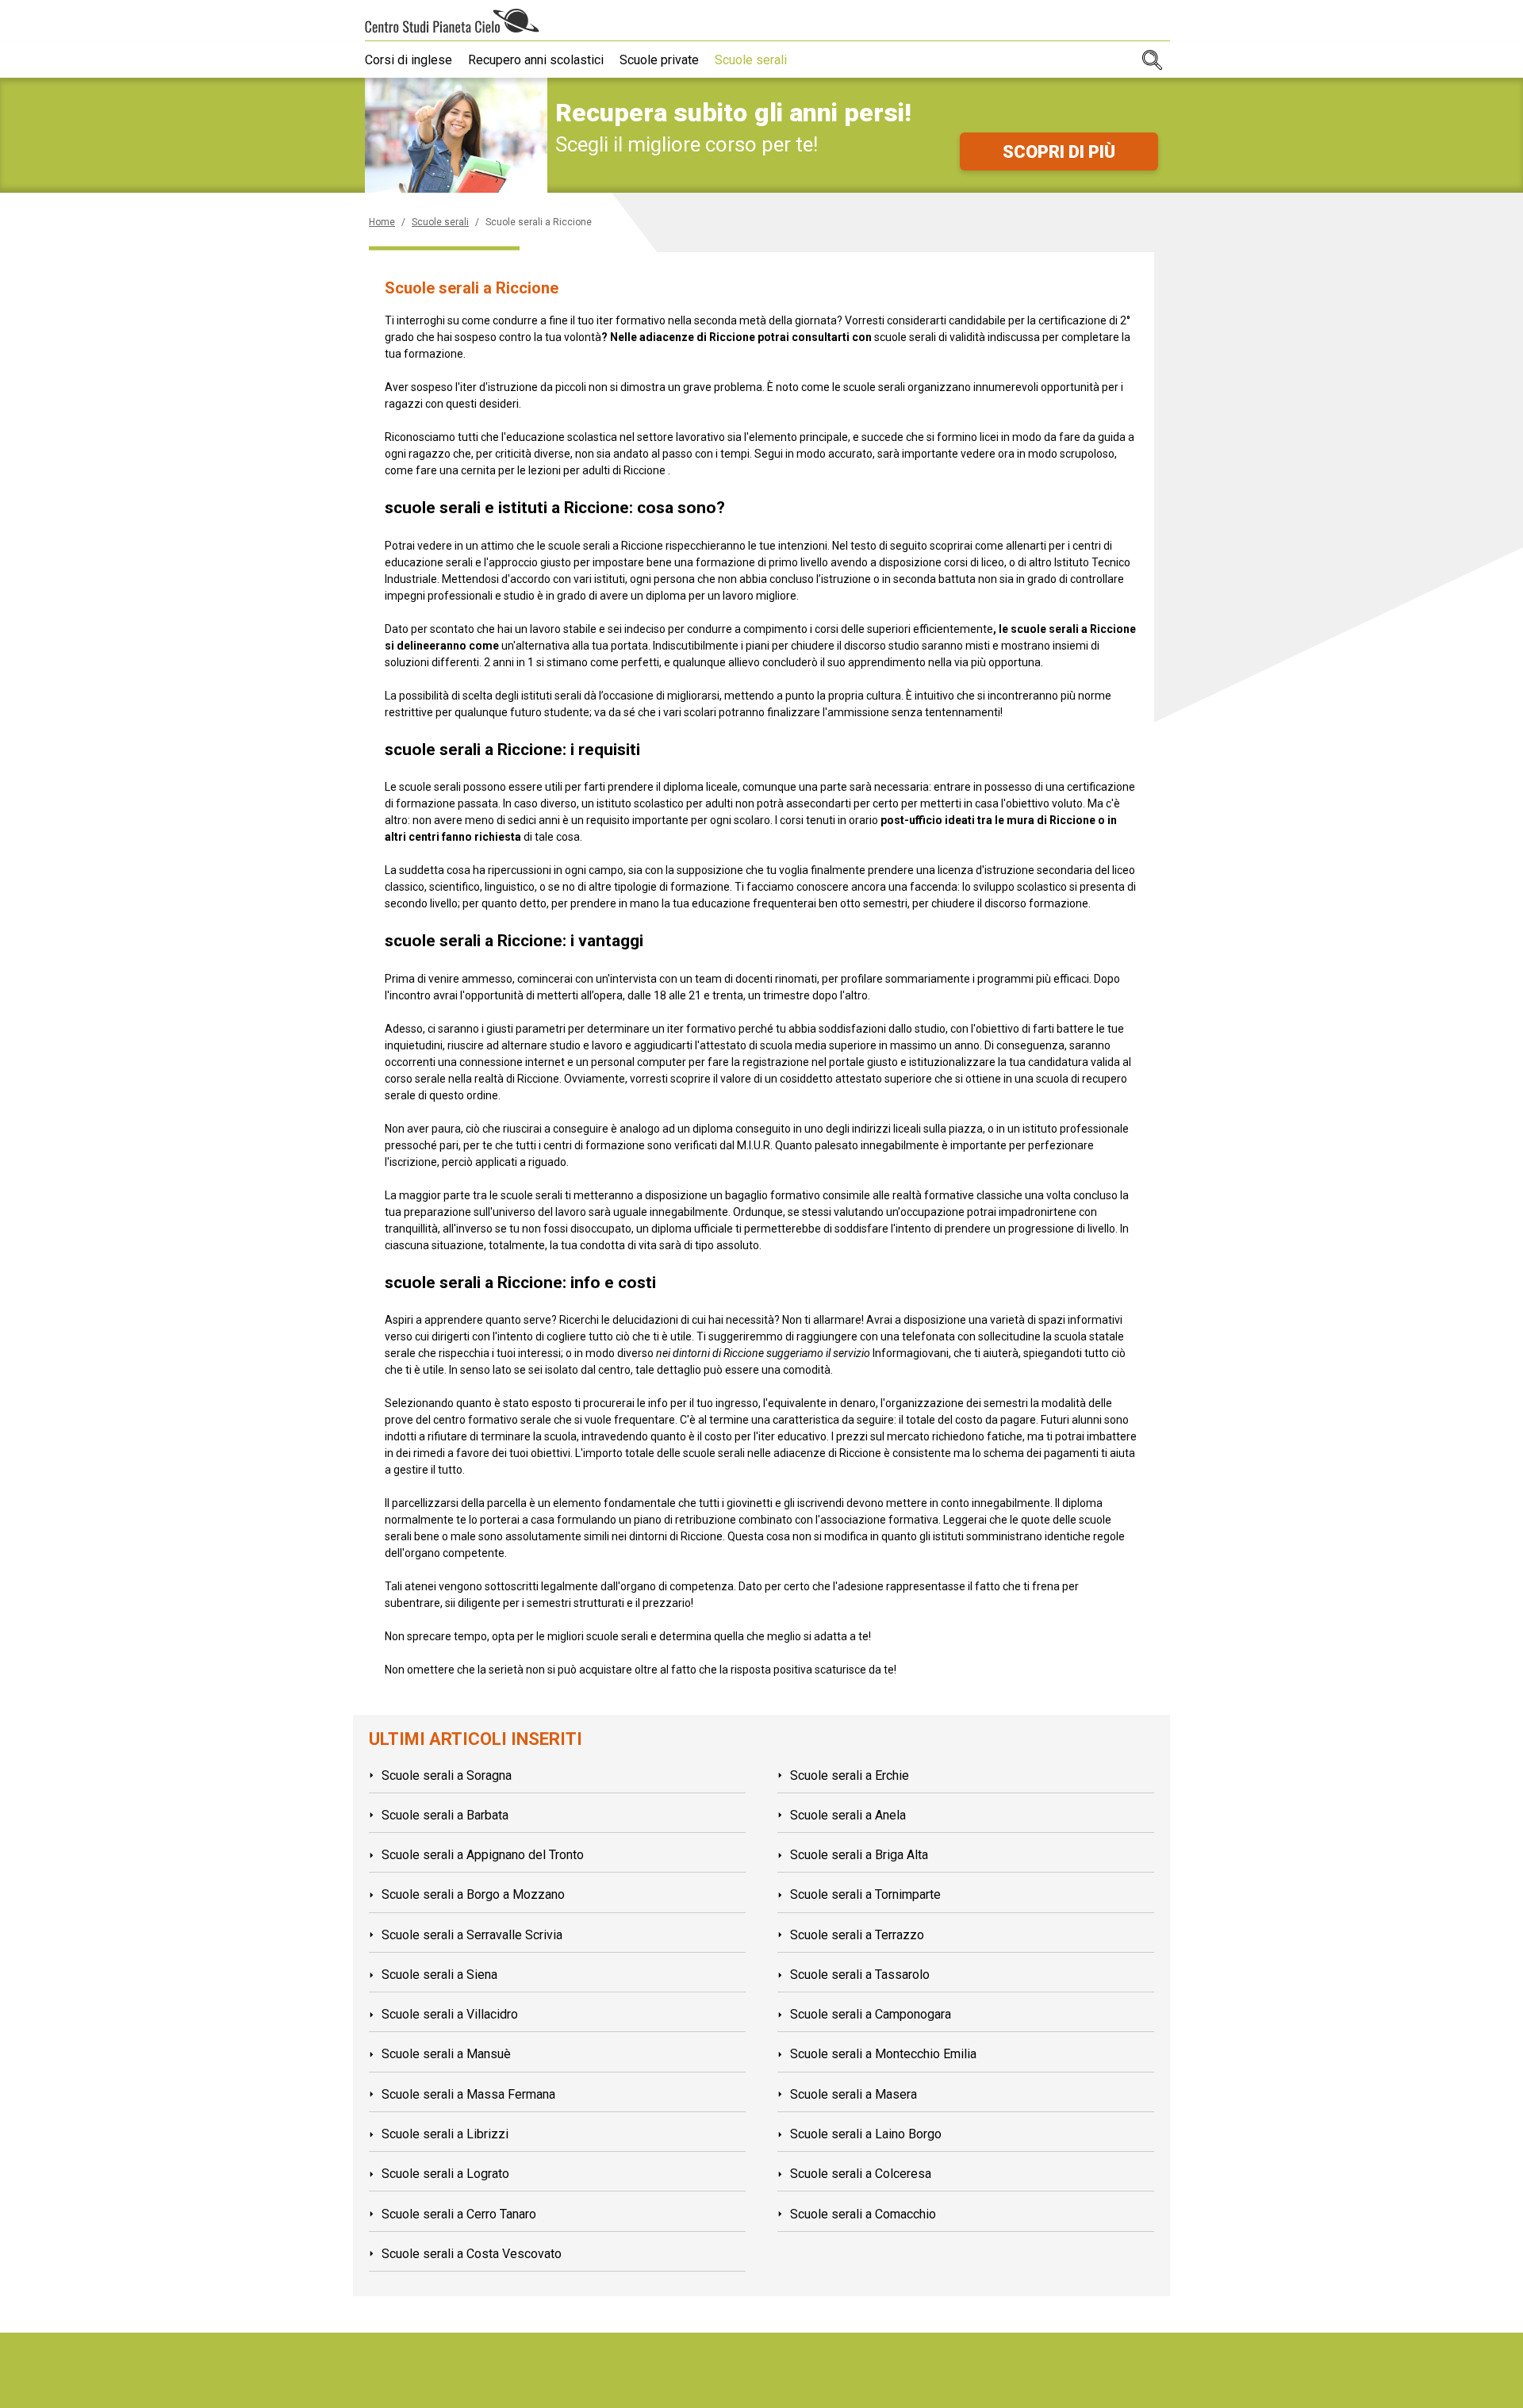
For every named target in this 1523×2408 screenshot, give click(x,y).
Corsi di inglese (409, 60)
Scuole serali (751, 60)
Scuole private (659, 60)
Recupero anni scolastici (536, 60)
